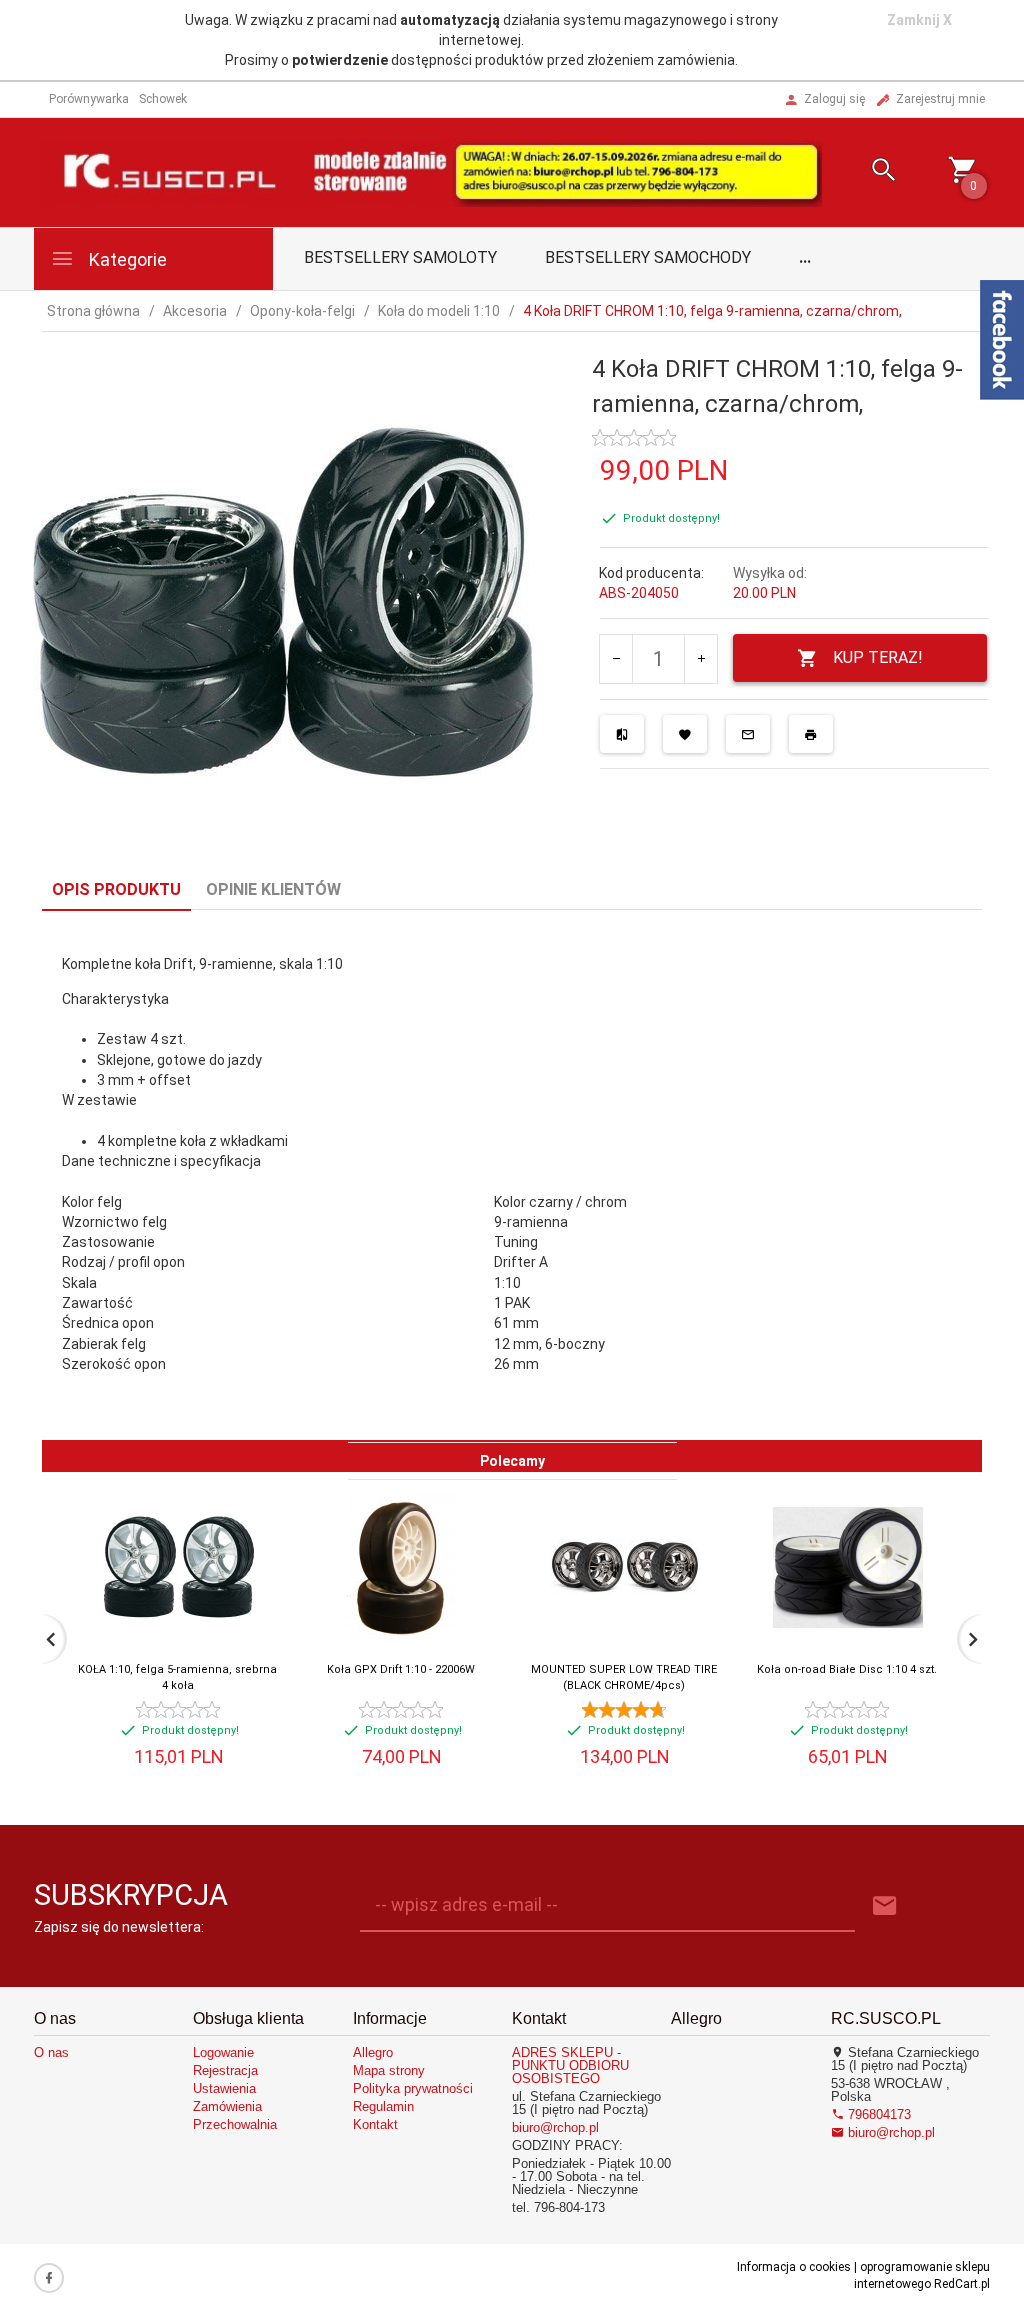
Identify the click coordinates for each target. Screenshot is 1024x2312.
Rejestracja (225, 2070)
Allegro (373, 2052)
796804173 (877, 2114)
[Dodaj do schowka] (685, 734)
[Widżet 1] (1002, 340)
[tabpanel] (512, 1176)
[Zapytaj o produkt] (748, 734)
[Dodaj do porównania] (622, 734)
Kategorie (126, 259)
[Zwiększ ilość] (700, 659)
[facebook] (49, 2278)
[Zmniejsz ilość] (616, 659)
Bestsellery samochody (648, 257)
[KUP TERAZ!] (242, 1604)
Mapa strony (389, 2070)
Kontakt (375, 2124)
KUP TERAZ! (878, 657)
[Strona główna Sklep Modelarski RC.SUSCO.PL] (431, 171)
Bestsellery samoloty (400, 257)
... (805, 257)
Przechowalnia (235, 2124)
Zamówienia (227, 2106)
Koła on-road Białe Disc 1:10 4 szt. (847, 1669)
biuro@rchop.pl (555, 2127)
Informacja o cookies (794, 2267)
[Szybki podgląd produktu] (222, 1500)
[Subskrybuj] (885, 1906)
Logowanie (223, 2052)
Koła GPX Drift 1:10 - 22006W (401, 1669)
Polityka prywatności (413, 2088)
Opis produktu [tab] (116, 889)
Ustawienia (224, 2088)
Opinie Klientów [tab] (273, 889)
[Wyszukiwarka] (869, 172)
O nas (51, 2052)
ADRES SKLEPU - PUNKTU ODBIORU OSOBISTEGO (570, 2065)
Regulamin (383, 2106)
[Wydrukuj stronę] (811, 734)
